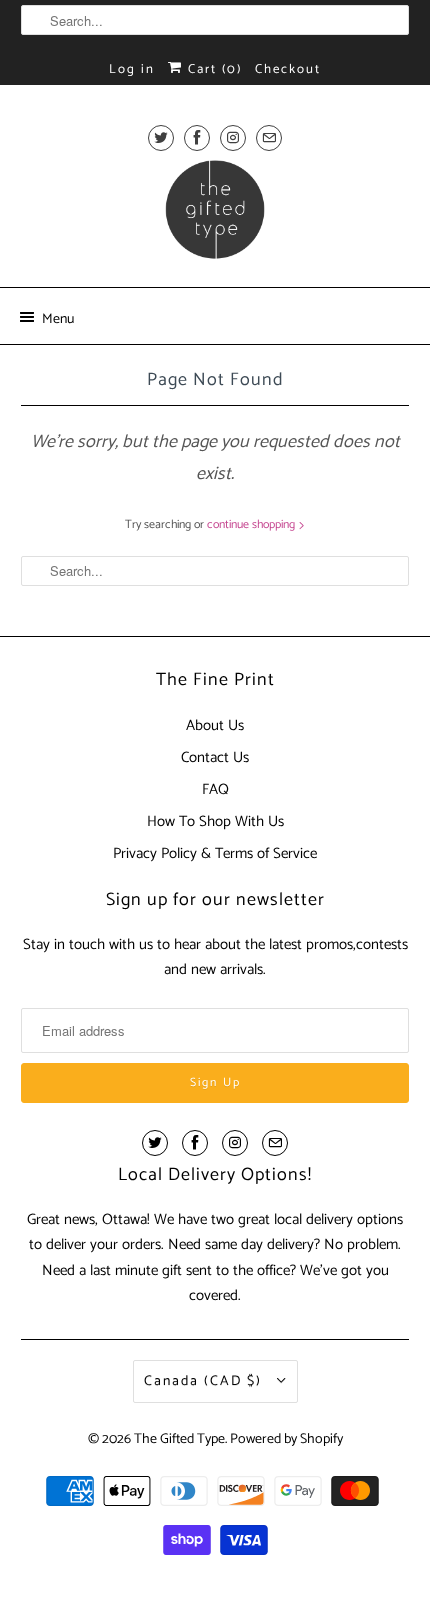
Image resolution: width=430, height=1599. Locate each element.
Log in (132, 69)
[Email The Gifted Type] (269, 137)
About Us (215, 725)
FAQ (215, 789)
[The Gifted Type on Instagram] (233, 137)
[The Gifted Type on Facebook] (197, 137)
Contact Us (215, 757)
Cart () (212, 69)
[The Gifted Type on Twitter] (161, 137)
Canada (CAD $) (205, 1381)
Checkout (288, 69)
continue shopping (252, 524)
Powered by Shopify (286, 1439)
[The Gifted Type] (215, 216)
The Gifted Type (179, 1439)
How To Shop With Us (215, 821)
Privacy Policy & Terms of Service (215, 853)
